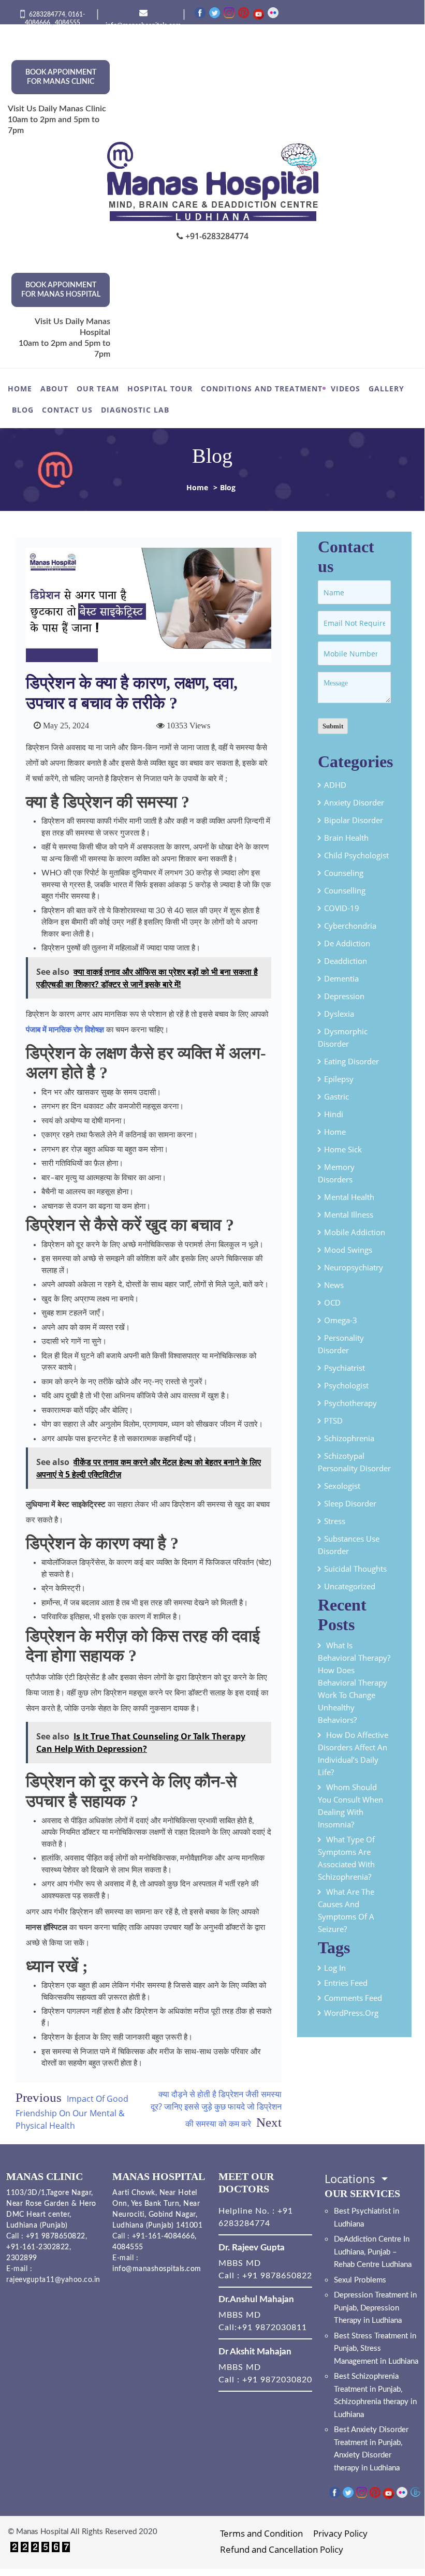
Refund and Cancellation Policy (282, 2549)
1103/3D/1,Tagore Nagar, (50, 2193)
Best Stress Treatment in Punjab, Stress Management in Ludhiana (376, 2349)
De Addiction (347, 943)
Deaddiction (346, 961)
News (334, 1285)
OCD (332, 1302)
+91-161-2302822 (38, 2247)
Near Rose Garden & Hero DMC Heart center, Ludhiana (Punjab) (51, 2215)
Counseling (344, 873)
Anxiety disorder (354, 802)
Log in (335, 1968)
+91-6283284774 (216, 236)
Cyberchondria (350, 926)
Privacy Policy (340, 2533)
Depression (344, 996)
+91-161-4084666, (164, 2236)
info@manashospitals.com (157, 2269)
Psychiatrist (345, 1368)
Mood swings (348, 1250)
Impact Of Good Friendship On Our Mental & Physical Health (72, 2112)
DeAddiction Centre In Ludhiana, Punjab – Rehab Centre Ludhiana (373, 2252)
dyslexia (339, 1014)
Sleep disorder (350, 1503)
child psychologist (356, 855)
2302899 (22, 2258)
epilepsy (339, 1079)
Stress (335, 1521)
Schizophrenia (349, 1438)
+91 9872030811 (272, 2328)
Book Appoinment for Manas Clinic (61, 77)
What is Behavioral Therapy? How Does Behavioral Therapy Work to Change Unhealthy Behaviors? (354, 1682)
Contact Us (67, 410)
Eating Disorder (351, 1061)
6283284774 (47, 14)
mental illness (349, 1214)
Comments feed (353, 1998)
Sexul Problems (360, 2280)
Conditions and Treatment (262, 389)
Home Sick (343, 1149)
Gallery (386, 389)
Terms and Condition (261, 2533)
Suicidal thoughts (355, 1569)
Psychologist (346, 1385)
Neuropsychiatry (354, 1267)
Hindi (334, 1114)
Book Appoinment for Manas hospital (61, 290)
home (335, 1132)
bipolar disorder (354, 820)
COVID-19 (342, 908)
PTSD (333, 1421)
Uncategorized (350, 1586)
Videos (346, 389)
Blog (23, 410)
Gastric (336, 1096)
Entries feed (346, 1983)
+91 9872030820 (277, 2380)
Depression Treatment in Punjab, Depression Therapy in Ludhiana (375, 2308)
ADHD (335, 785)
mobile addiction (355, 1232)
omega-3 (341, 1320)
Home (20, 389)
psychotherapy (350, 1403)
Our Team (98, 389)
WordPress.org (351, 2013)
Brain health (346, 838)
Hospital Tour (160, 389)
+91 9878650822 (54, 2236)
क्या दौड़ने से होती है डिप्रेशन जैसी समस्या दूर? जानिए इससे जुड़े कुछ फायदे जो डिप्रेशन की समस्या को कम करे (216, 2109)
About (54, 389)
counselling (345, 890)
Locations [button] (351, 2178)
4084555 (68, 23)
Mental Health (349, 1197)
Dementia (341, 978)
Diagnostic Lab (135, 410)
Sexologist (342, 1486)
